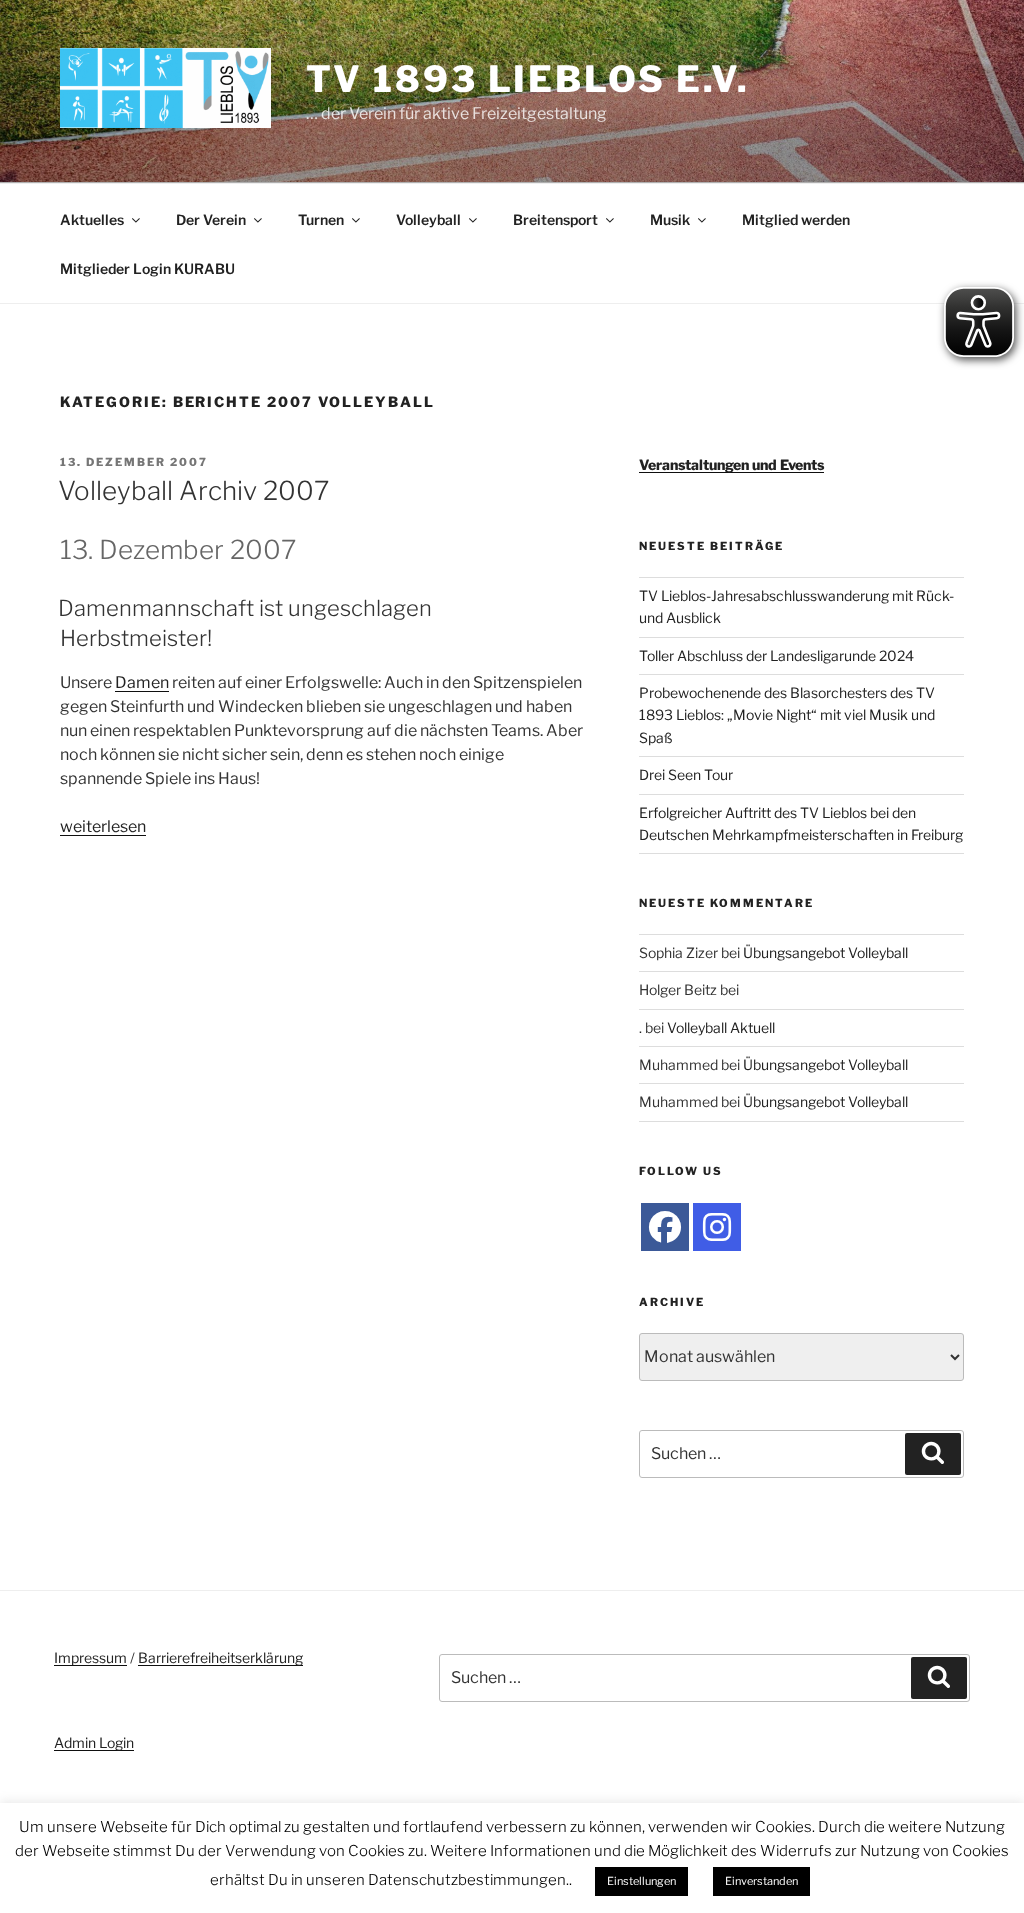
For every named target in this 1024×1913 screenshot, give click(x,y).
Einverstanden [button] (761, 1881)
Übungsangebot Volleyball (825, 952)
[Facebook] (665, 1227)
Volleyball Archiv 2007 (193, 490)
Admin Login (94, 1742)
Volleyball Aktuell (721, 1027)
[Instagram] (717, 1227)
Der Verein (211, 219)
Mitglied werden (796, 219)
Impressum (90, 1657)
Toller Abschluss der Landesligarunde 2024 (776, 655)
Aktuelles (92, 219)
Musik (670, 219)
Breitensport (555, 219)
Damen (142, 682)
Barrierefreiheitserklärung (220, 1657)
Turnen (321, 219)
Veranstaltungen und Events (731, 464)
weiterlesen (103, 826)
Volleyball (428, 219)
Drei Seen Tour (686, 774)
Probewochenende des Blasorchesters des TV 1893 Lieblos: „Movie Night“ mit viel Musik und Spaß (787, 715)
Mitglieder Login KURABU (147, 268)
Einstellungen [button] (641, 1881)
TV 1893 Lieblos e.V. (528, 79)
